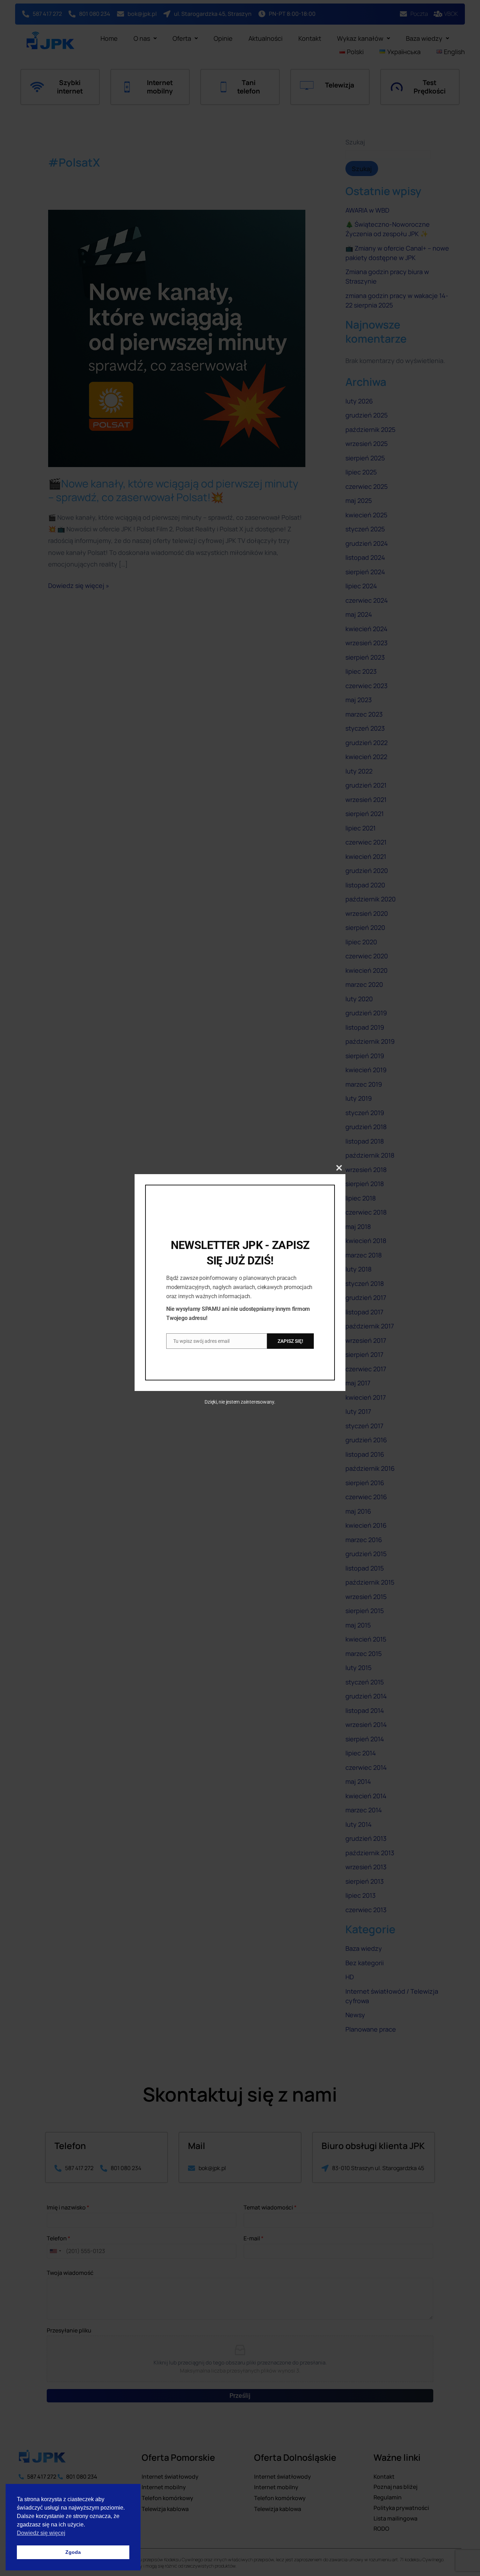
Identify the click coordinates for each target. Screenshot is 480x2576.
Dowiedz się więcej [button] (41, 2533)
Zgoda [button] (73, 2552)
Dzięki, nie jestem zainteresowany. (240, 1402)
